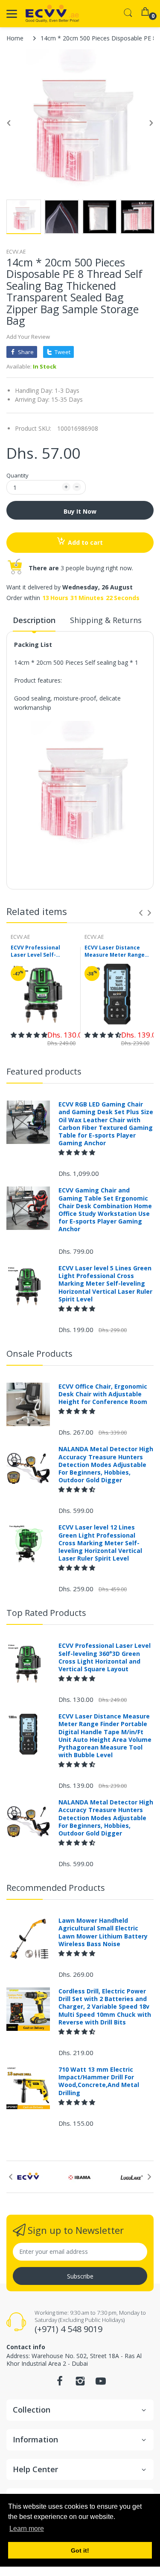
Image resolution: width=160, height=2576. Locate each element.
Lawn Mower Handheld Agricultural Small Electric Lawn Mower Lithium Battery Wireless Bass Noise (103, 1932)
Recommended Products (56, 1888)
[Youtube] (101, 2383)
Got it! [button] (80, 2550)
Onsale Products (39, 1354)
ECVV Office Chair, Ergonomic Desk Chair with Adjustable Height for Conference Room (103, 1394)
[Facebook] (60, 2383)
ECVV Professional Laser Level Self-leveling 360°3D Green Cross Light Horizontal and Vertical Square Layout (41, 952)
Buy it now (80, 511)
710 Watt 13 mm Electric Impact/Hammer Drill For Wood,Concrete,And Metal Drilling (99, 2081)
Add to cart (85, 542)
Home (15, 38)
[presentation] (141, 913)
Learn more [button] (27, 2529)
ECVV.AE (16, 252)
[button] (29, 1035)
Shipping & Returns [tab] (106, 620)
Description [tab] (34, 620)
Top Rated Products (46, 1613)
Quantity (17, 475)
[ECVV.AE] (52, 14)
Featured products (44, 1071)
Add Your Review (28, 337)
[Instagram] (80, 2383)
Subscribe (80, 2276)
